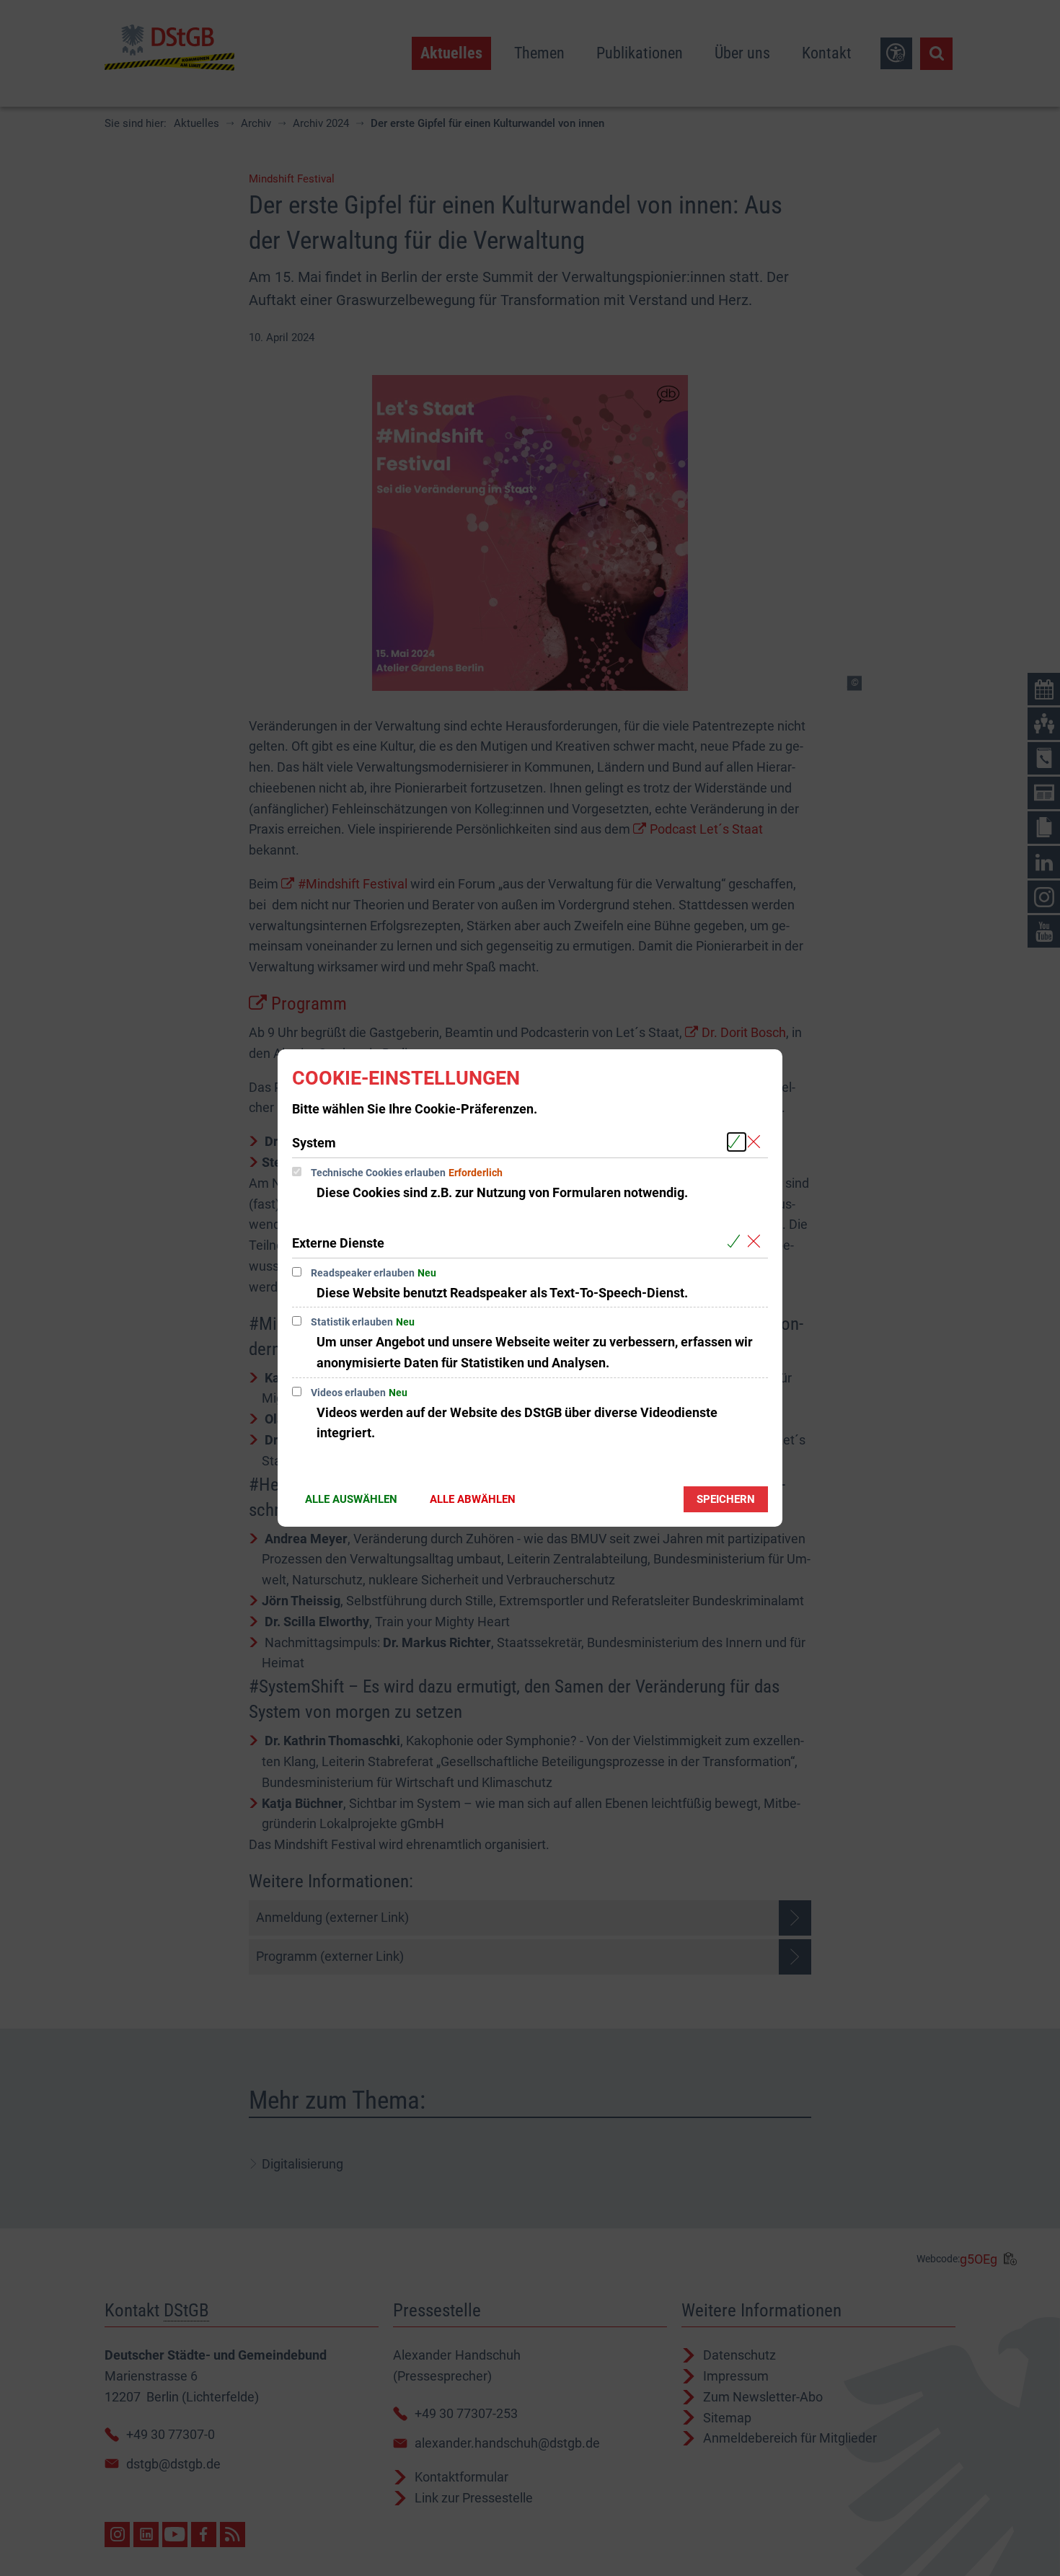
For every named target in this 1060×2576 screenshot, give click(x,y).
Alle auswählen (351, 1499)
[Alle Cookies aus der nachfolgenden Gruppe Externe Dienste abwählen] (757, 1242)
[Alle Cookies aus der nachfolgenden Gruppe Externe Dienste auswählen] (737, 1242)
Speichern (726, 1499)
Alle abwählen (473, 1499)
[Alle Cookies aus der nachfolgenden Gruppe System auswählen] (737, 1142)
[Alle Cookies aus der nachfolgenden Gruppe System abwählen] (757, 1142)
